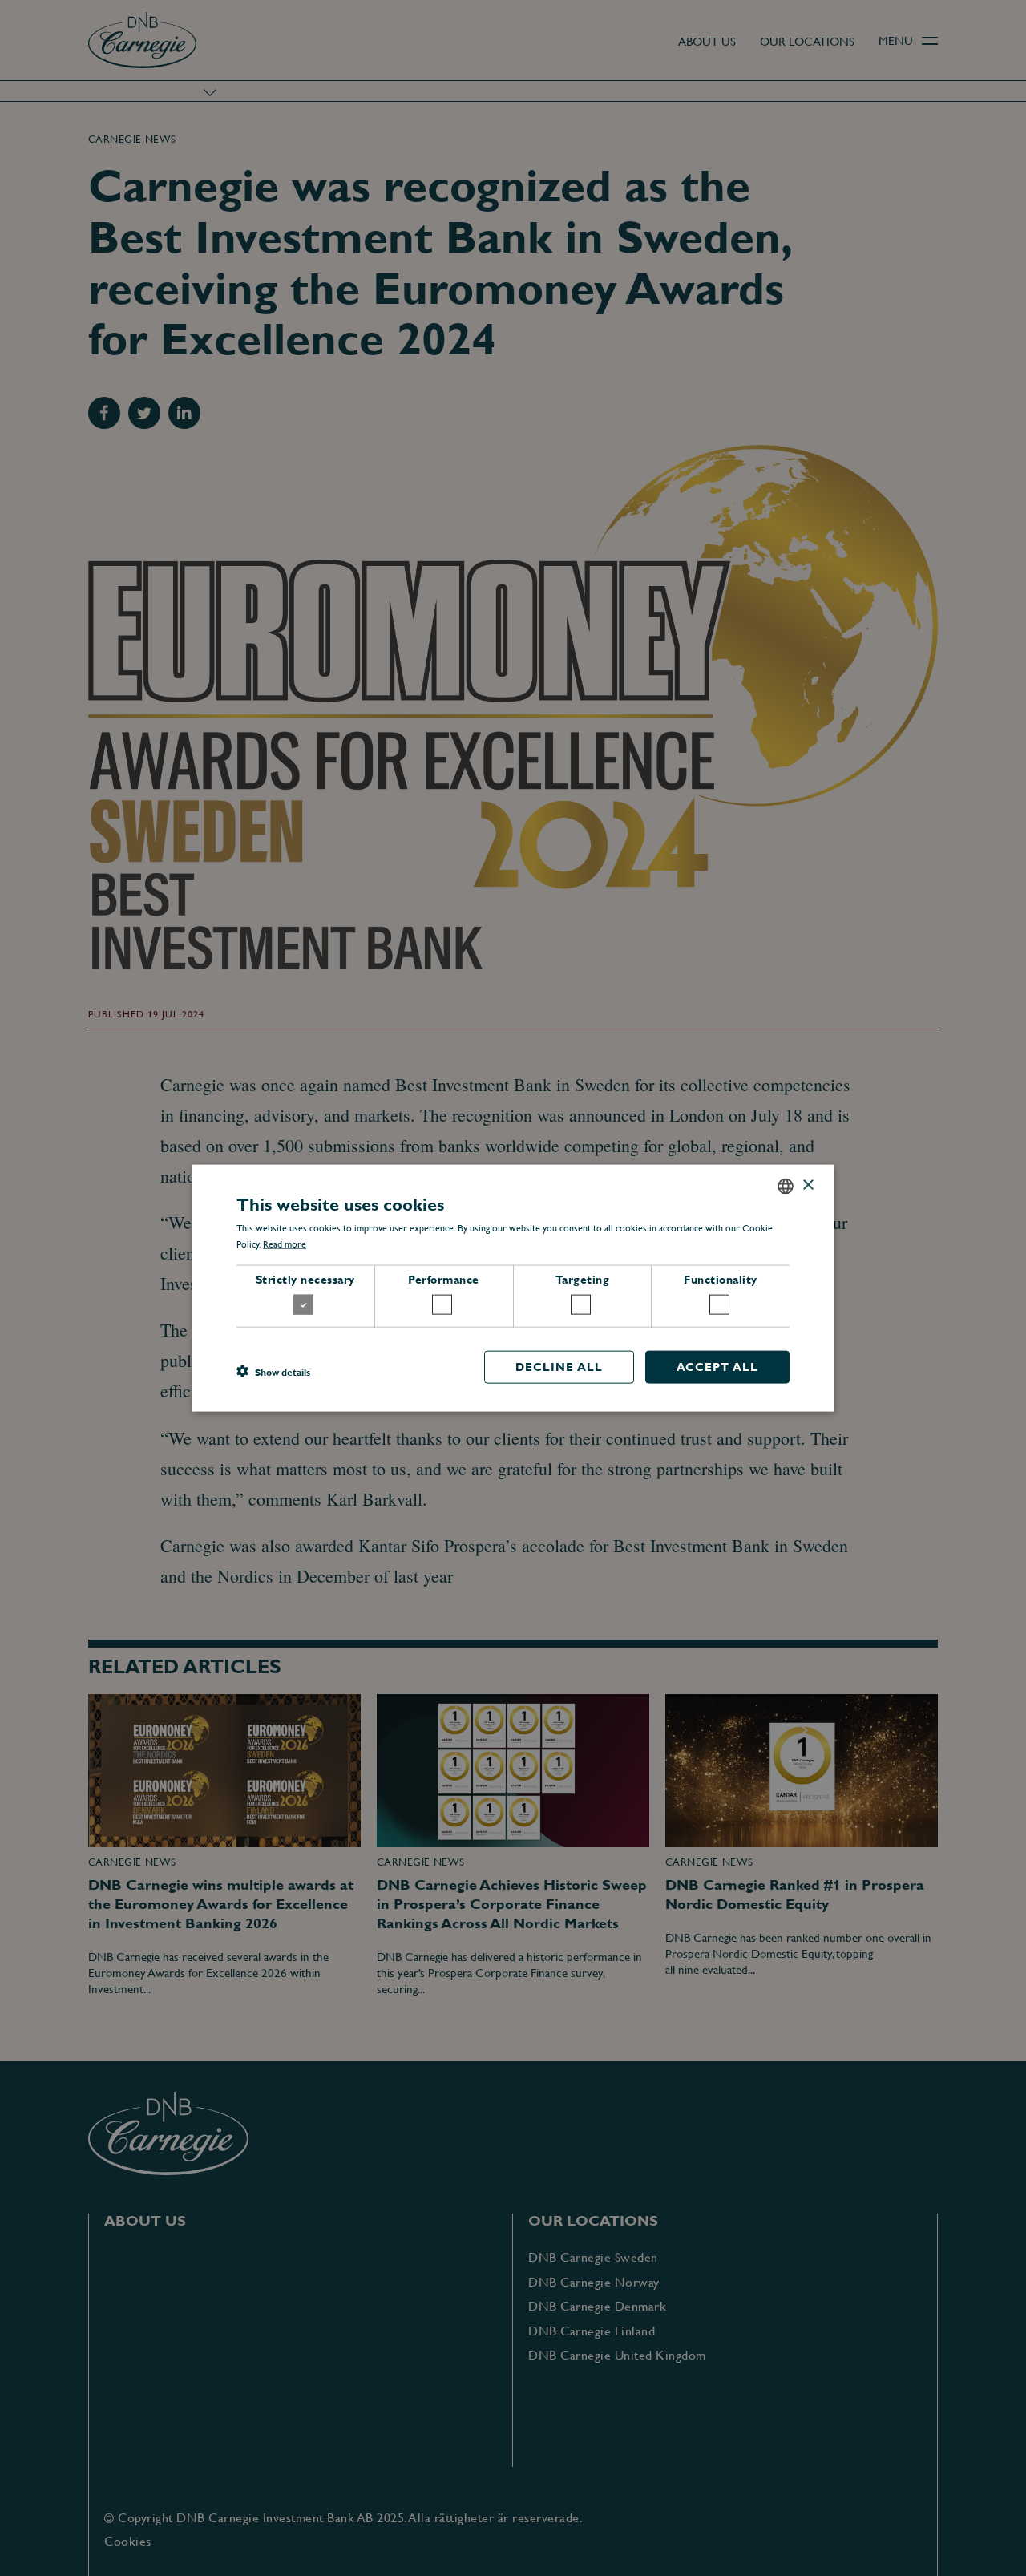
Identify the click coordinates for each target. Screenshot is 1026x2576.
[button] (273, 1371)
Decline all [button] (559, 1367)
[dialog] (513, 1288)
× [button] (808, 1185)
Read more (285, 1244)
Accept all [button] (717, 1367)
